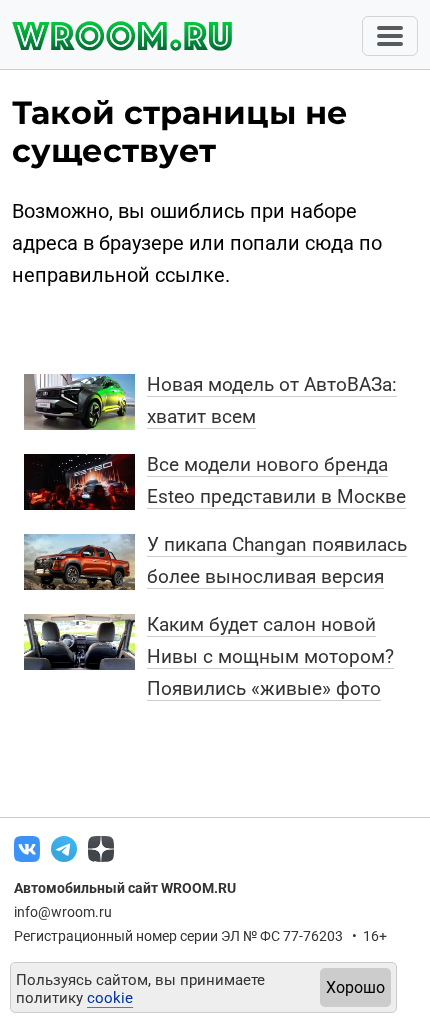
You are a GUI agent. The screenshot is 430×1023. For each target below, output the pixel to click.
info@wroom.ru (63, 912)
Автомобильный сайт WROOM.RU (125, 888)
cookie (110, 998)
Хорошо (355, 987)
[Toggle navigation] (390, 36)
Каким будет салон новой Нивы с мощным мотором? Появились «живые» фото (270, 656)
